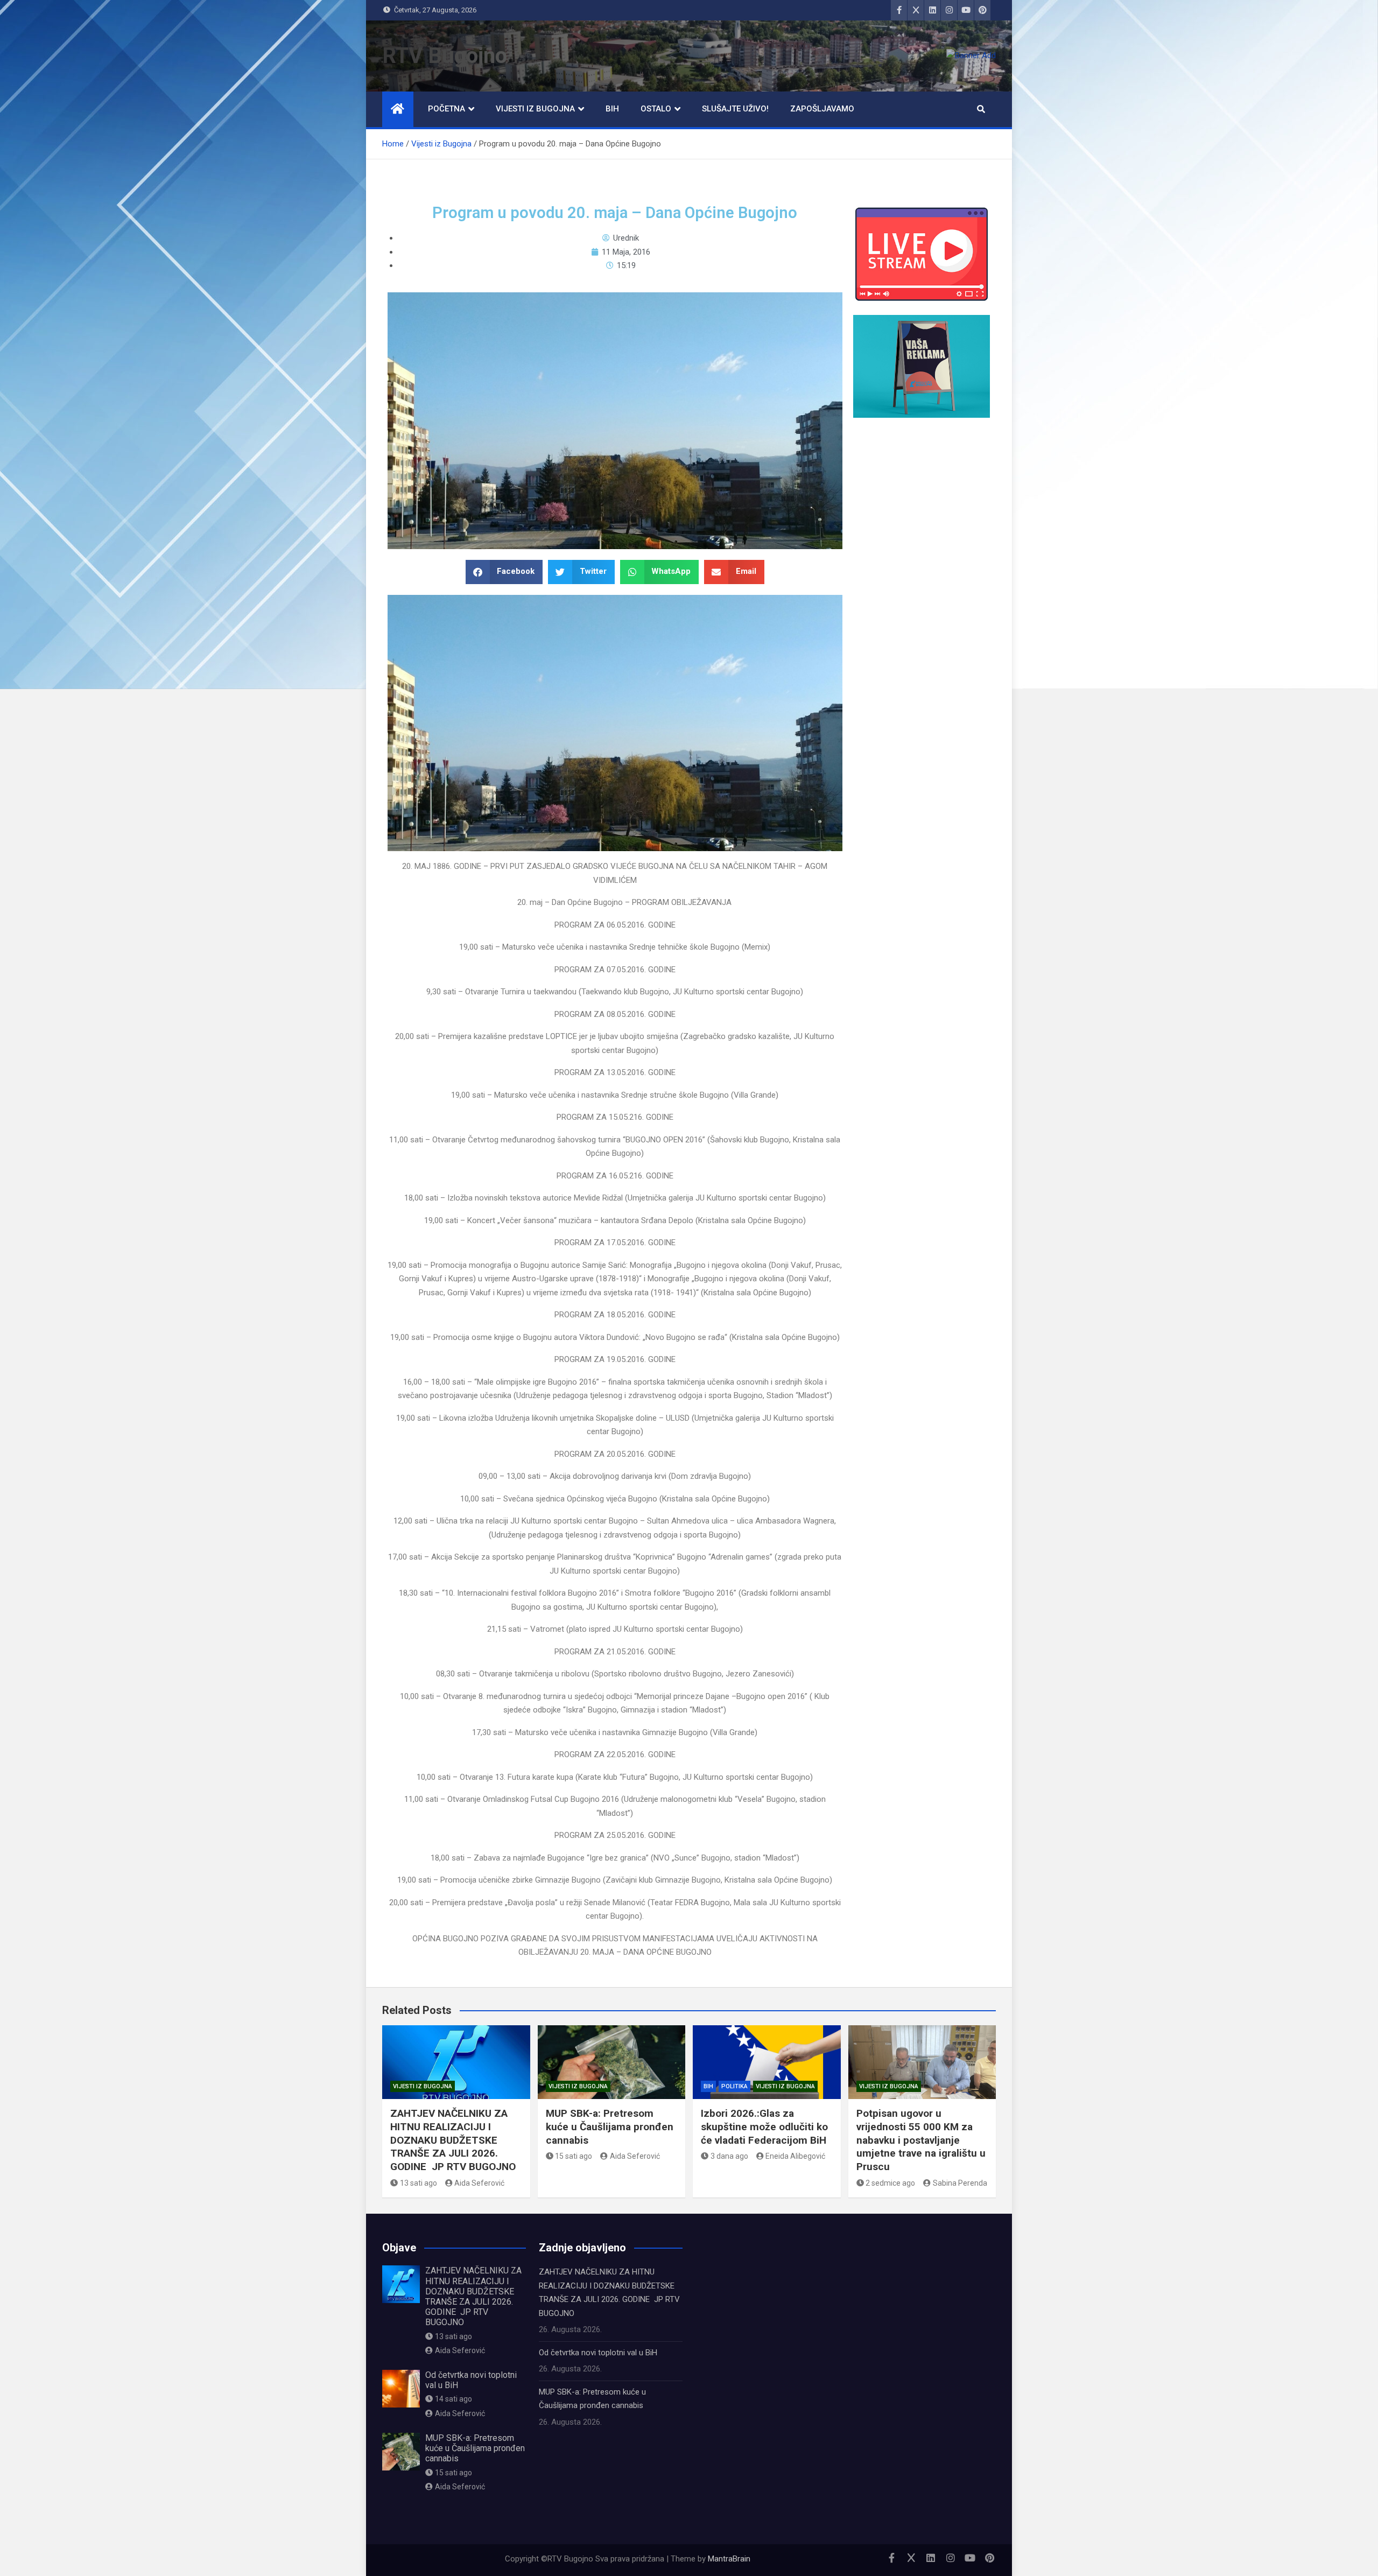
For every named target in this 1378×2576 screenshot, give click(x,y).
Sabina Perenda (960, 2183)
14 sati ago (454, 2399)
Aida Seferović (479, 2183)
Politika (734, 2086)
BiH (612, 109)
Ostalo (656, 109)
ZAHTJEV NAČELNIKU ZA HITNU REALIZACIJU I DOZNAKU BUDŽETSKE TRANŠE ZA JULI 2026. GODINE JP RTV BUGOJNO (453, 2140)
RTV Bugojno (445, 56)
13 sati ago (419, 2183)
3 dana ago (729, 2156)
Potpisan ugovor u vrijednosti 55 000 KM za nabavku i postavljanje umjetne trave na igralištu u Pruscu (921, 2140)
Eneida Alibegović (795, 2156)
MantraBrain (729, 2559)
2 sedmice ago (890, 2183)
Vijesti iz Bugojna (535, 109)
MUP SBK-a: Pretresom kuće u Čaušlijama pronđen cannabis (610, 2126)
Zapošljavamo (822, 109)
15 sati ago (574, 2156)
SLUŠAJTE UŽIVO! (735, 109)
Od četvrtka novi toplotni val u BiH (598, 2353)
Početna (447, 109)
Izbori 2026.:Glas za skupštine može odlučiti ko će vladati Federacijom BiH (764, 2126)
